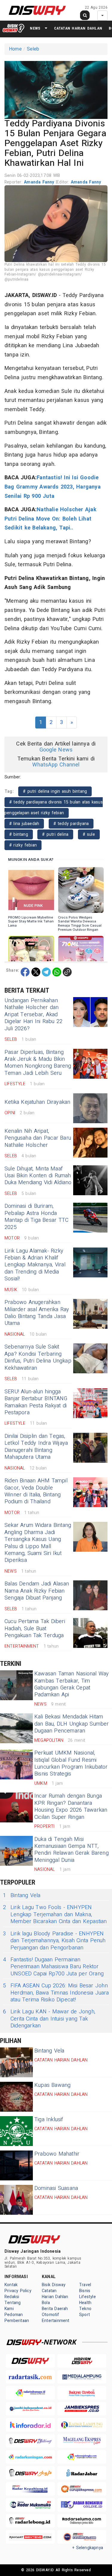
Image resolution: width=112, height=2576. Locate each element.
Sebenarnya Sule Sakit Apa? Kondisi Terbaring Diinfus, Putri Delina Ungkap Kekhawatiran (38, 1357)
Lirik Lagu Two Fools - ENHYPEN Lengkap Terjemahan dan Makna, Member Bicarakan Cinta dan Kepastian (55, 1914)
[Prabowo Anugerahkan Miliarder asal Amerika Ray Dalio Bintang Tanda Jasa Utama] (90, 1314)
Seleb (33, 49)
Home (15, 49)
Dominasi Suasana (56, 2188)
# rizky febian (23, 845)
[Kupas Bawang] (16, 2097)
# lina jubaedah (24, 824)
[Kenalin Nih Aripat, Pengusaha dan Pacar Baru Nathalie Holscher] (90, 1143)
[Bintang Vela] (16, 2062)
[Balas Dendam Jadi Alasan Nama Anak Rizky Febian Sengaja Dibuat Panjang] (90, 1595)
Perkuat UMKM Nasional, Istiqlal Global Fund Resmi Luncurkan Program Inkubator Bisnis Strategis (71, 1763)
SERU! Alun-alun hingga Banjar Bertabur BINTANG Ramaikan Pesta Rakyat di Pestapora (36, 1402)
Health (85, 2303)
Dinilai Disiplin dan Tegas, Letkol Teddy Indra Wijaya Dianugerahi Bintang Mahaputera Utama (36, 1447)
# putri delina (55, 834)
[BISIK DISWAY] (13, 28)
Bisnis (85, 2291)
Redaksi (12, 2297)
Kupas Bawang (53, 2085)
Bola (46, 2303)
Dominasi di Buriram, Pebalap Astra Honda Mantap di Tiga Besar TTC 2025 (36, 1217)
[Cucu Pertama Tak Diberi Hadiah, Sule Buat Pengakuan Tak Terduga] (90, 1633)
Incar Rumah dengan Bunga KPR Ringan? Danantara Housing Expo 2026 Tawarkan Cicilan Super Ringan (71, 1806)
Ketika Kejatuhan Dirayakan (37, 1102)
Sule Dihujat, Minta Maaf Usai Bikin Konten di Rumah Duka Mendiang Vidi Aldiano (38, 1176)
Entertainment (56, 2321)
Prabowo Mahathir (57, 2154)
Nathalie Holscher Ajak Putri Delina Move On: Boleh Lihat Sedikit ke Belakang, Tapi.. (50, 519)
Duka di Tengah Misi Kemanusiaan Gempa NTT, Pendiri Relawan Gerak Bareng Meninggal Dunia (72, 1850)
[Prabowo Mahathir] (16, 2165)
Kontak (11, 2285)
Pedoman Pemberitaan (17, 2318)
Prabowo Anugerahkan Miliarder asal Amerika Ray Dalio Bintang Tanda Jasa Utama (37, 1313)
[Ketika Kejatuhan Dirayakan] (90, 1108)
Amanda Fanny (40, 182)
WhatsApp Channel (56, 765)
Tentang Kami (13, 2306)
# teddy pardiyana (71, 824)
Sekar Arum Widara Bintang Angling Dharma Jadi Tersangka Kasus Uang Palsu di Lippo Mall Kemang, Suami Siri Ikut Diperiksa (38, 1543)
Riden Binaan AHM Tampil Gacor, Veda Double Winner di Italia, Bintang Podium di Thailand (36, 1491)
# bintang (19, 834)
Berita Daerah (55, 2309)
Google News (56, 750)
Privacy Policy (18, 2291)
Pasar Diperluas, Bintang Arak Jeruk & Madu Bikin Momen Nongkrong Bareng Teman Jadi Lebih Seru (38, 1063)
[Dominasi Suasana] (16, 2200)
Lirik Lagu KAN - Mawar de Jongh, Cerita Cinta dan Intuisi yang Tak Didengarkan (49, 2019)
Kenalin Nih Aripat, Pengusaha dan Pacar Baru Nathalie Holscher (38, 1138)
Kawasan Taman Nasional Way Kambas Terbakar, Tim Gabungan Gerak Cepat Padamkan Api (72, 1684)
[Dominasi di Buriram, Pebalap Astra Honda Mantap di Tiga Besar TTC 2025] (90, 1218)
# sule (89, 834)
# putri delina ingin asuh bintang (55, 791)
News (35, 28)
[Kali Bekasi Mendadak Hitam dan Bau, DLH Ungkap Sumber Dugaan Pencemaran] (16, 1728)
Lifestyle (88, 2297)
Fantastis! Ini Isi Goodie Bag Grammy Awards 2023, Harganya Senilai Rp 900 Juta (53, 487)
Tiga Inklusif (49, 2120)
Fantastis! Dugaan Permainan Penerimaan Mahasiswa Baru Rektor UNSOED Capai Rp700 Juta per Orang (53, 1967)
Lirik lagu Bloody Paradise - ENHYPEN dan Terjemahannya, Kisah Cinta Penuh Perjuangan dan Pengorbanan (54, 1941)
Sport (85, 2315)
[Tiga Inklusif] (16, 2131)
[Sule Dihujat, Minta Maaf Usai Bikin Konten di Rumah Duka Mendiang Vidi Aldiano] (90, 1180)
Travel (85, 2285)
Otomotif (51, 2315)
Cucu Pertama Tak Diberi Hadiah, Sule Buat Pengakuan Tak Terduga (35, 1628)
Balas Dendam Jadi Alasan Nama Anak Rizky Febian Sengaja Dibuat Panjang (37, 1591)
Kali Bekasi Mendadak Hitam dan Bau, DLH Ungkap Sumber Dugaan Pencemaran (72, 1724)
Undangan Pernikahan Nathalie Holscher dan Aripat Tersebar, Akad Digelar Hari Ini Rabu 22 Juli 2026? (33, 1015)
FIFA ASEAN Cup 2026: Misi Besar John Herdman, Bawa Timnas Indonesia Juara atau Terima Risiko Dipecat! (56, 1993)
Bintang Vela (22, 1895)
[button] (56, 89)
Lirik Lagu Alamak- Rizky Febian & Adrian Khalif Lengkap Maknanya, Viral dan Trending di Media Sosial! (35, 1265)
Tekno (85, 2309)
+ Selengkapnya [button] (88, 2548)
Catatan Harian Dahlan (78, 28)
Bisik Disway (54, 2285)
